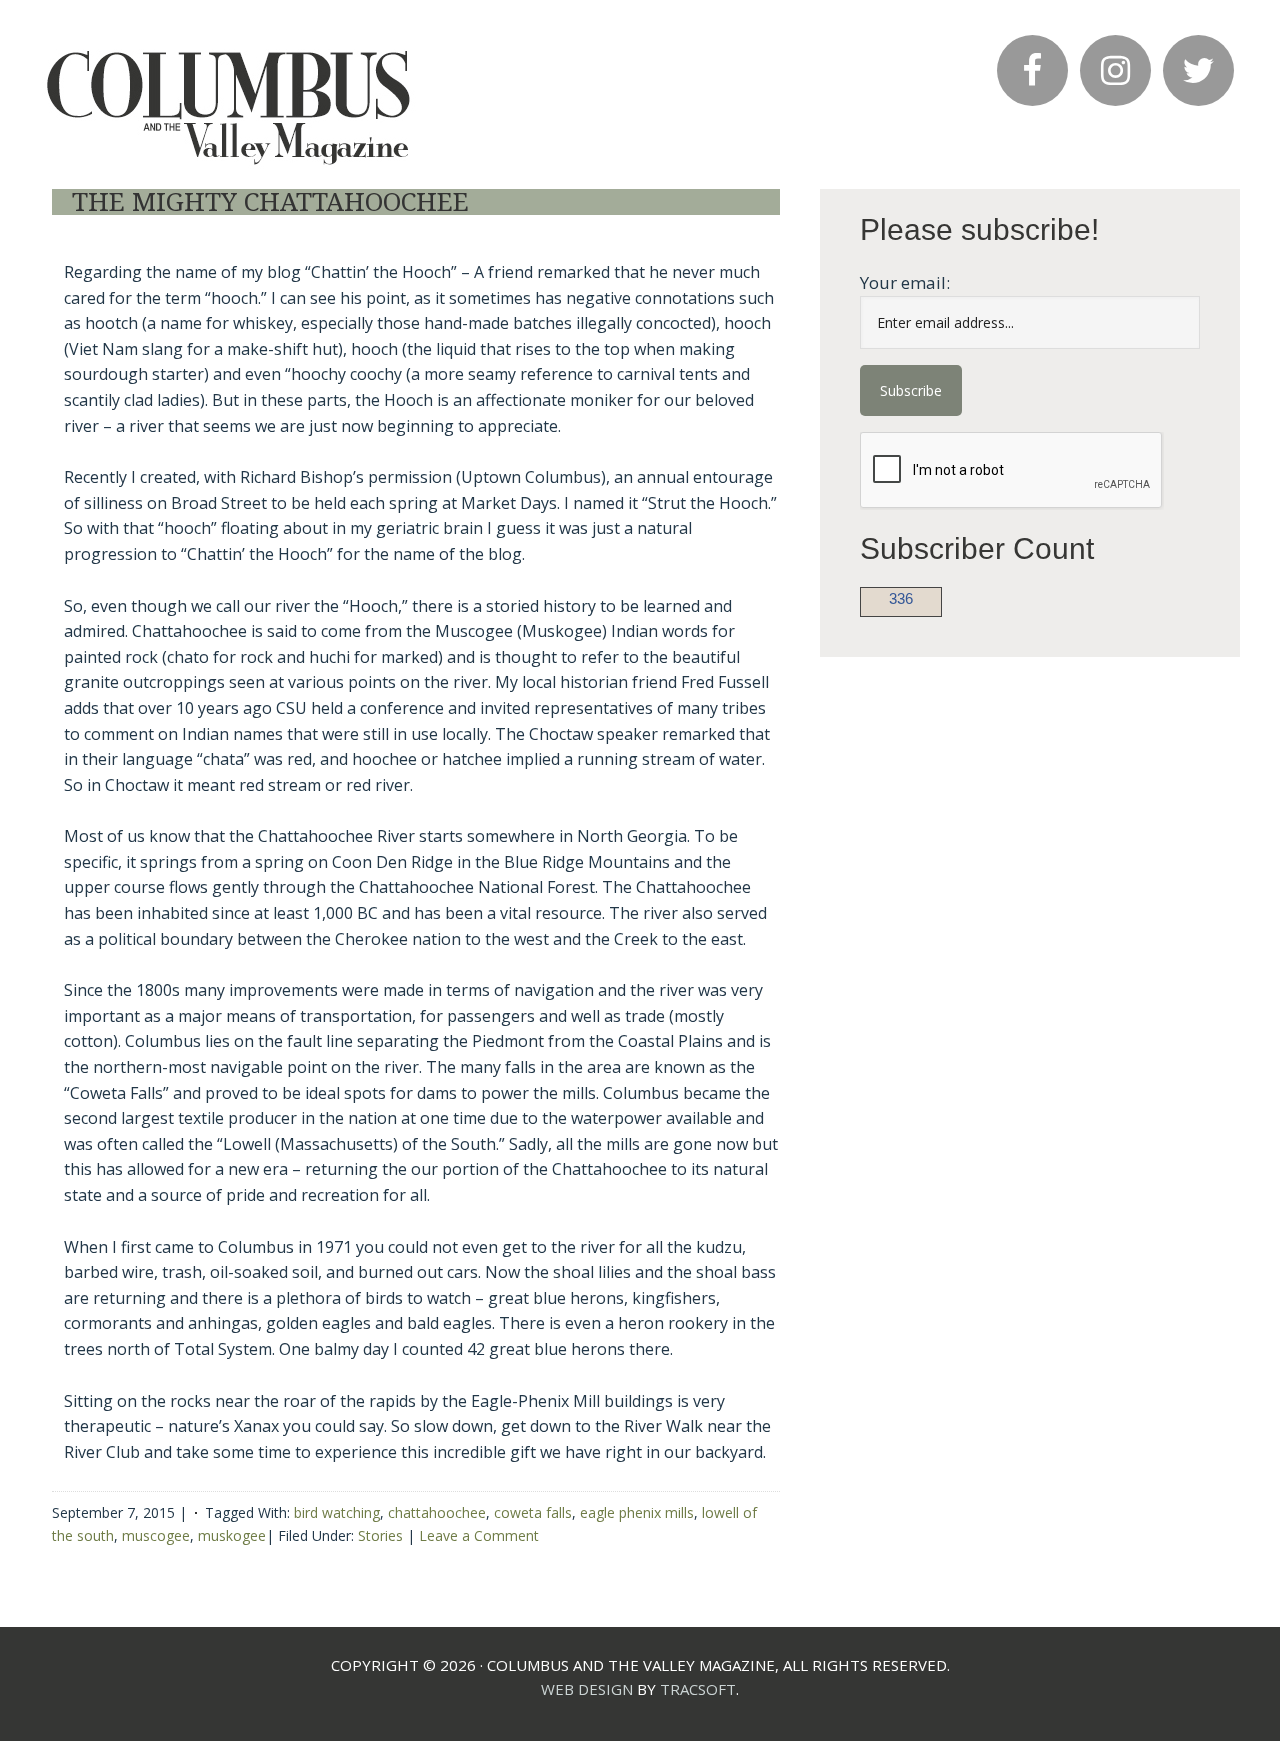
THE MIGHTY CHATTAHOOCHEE (270, 202)
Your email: (905, 282)
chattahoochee (437, 1512)
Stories (380, 1535)
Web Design (587, 1689)
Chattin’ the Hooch (230, 94)
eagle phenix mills (637, 1512)
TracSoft (698, 1689)
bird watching (337, 1512)
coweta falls (533, 1512)
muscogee (156, 1535)
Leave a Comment (479, 1535)
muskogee (232, 1535)
